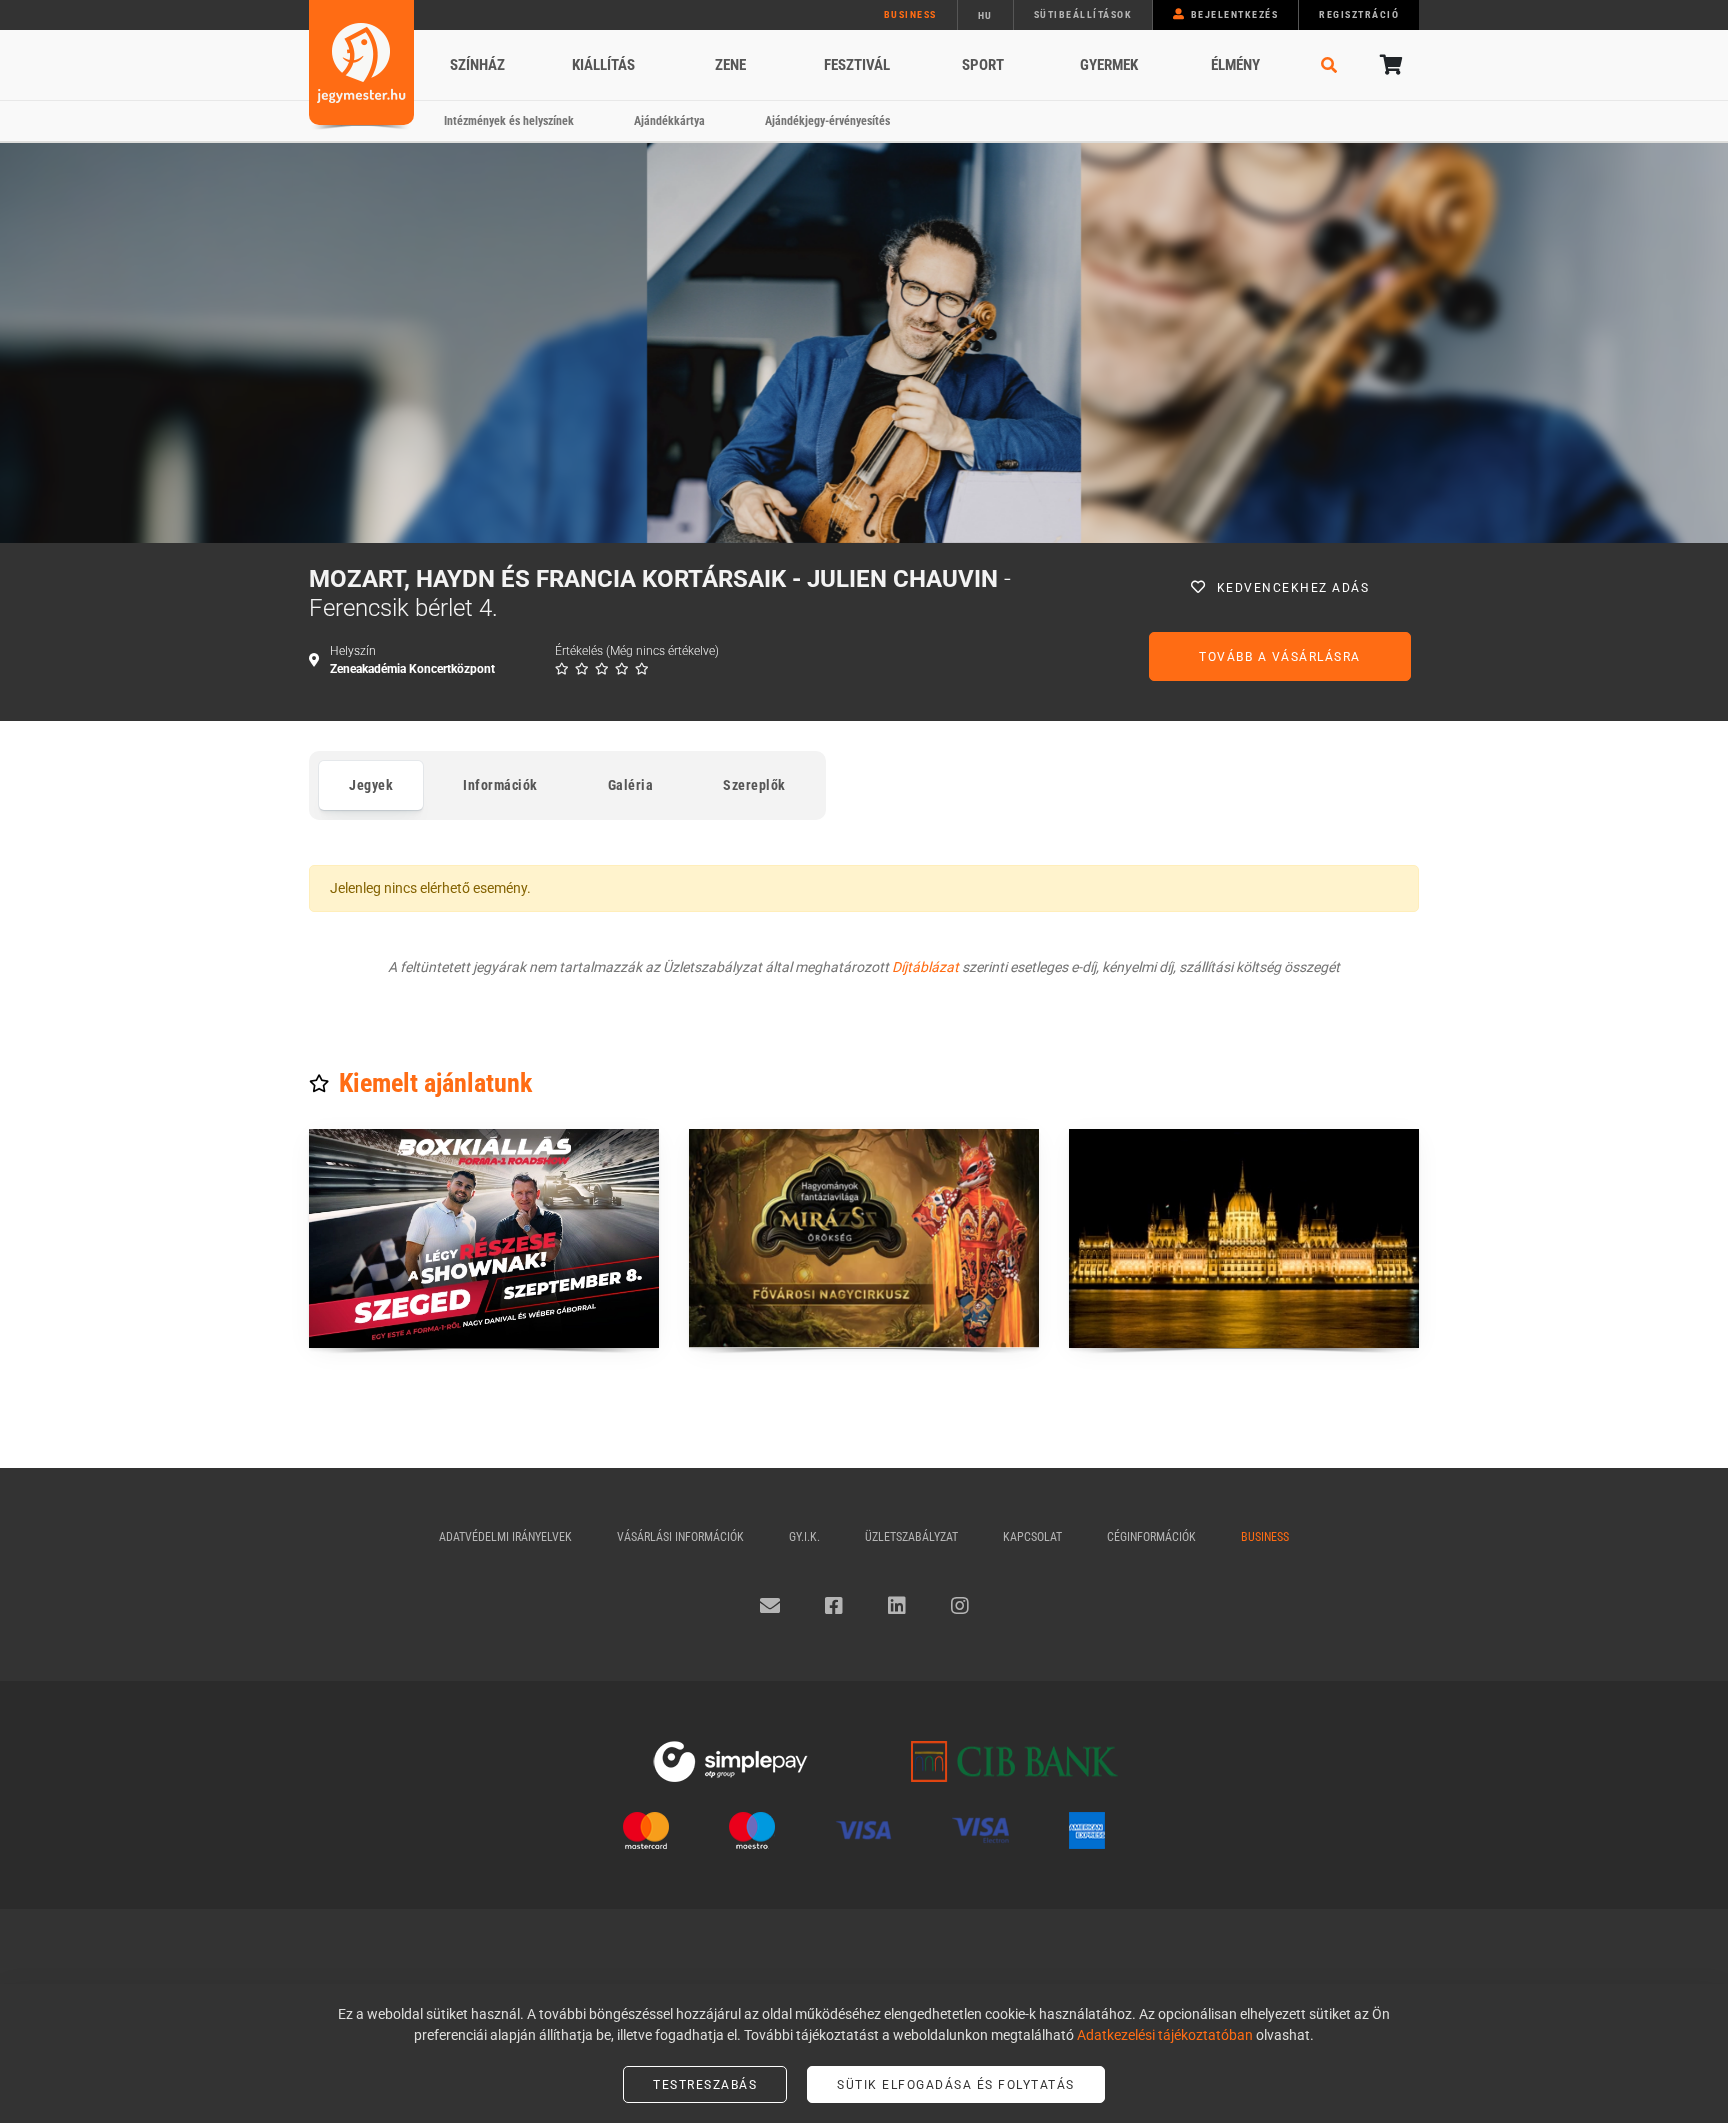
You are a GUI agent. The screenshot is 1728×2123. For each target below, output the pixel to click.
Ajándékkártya (669, 121)
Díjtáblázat (925, 967)
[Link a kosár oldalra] (1389, 65)
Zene (730, 65)
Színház (477, 65)
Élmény (1235, 65)
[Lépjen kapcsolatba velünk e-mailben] (770, 1606)
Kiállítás (603, 65)
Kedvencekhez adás (1293, 588)
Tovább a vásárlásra (1280, 657)
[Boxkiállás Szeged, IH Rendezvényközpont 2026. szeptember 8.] (484, 1238)
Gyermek (1109, 65)
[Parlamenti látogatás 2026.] (1244, 1238)
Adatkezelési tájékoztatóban (1165, 2035)
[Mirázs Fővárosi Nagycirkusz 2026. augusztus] (864, 1238)
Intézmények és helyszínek (509, 121)
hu (985, 15)
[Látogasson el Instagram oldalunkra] (960, 1606)
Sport (983, 65)
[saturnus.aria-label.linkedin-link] (897, 1606)
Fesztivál (857, 65)
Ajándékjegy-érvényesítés (827, 121)
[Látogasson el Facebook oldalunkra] (834, 1606)
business (910, 14)
